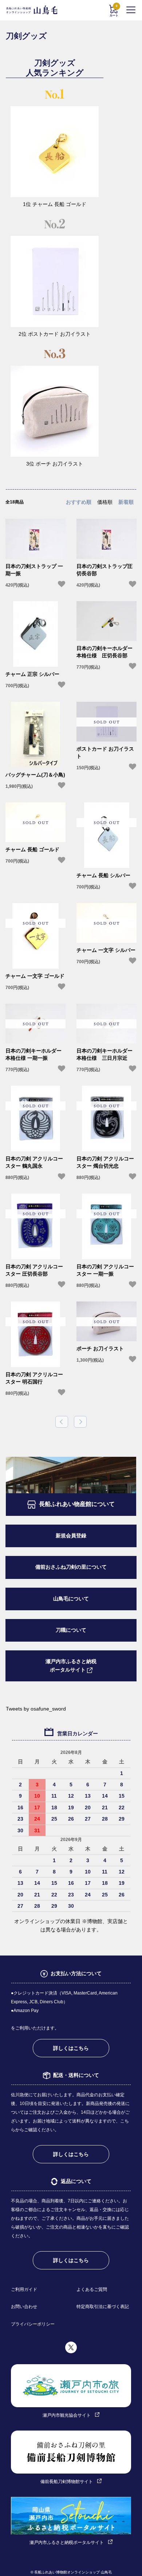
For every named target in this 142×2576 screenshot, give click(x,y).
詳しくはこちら (71, 2048)
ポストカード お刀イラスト (105, 752)
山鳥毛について (71, 1599)
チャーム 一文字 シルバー (106, 950)
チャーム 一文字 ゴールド (35, 976)
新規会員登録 (71, 1536)
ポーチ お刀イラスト (100, 1349)
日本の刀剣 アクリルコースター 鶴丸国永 (34, 1162)
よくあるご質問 (92, 2289)
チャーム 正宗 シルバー (32, 674)
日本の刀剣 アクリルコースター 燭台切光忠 (105, 1162)
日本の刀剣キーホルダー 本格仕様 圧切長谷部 (104, 652)
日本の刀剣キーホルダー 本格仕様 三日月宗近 (104, 1054)
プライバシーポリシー (33, 2324)
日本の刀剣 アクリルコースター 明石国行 (34, 1378)
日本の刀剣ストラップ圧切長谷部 (104, 570)
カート (114, 11)
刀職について (71, 1630)
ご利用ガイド (24, 2289)
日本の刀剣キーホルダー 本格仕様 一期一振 (33, 1054)
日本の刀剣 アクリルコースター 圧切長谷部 (34, 1270)
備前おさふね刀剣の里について (71, 1567)
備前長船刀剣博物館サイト (67, 2482)
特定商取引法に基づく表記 (103, 2307)
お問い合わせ (24, 2307)
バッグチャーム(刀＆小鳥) (35, 775)
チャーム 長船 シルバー (103, 875)
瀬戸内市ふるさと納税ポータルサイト (71, 1666)
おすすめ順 (79, 502)
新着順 (126, 502)
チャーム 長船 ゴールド (32, 849)
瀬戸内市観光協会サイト (67, 2415)
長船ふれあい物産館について (77, 1504)
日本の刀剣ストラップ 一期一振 (34, 570)
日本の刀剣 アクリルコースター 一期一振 (105, 1270)
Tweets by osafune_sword (36, 1709)
